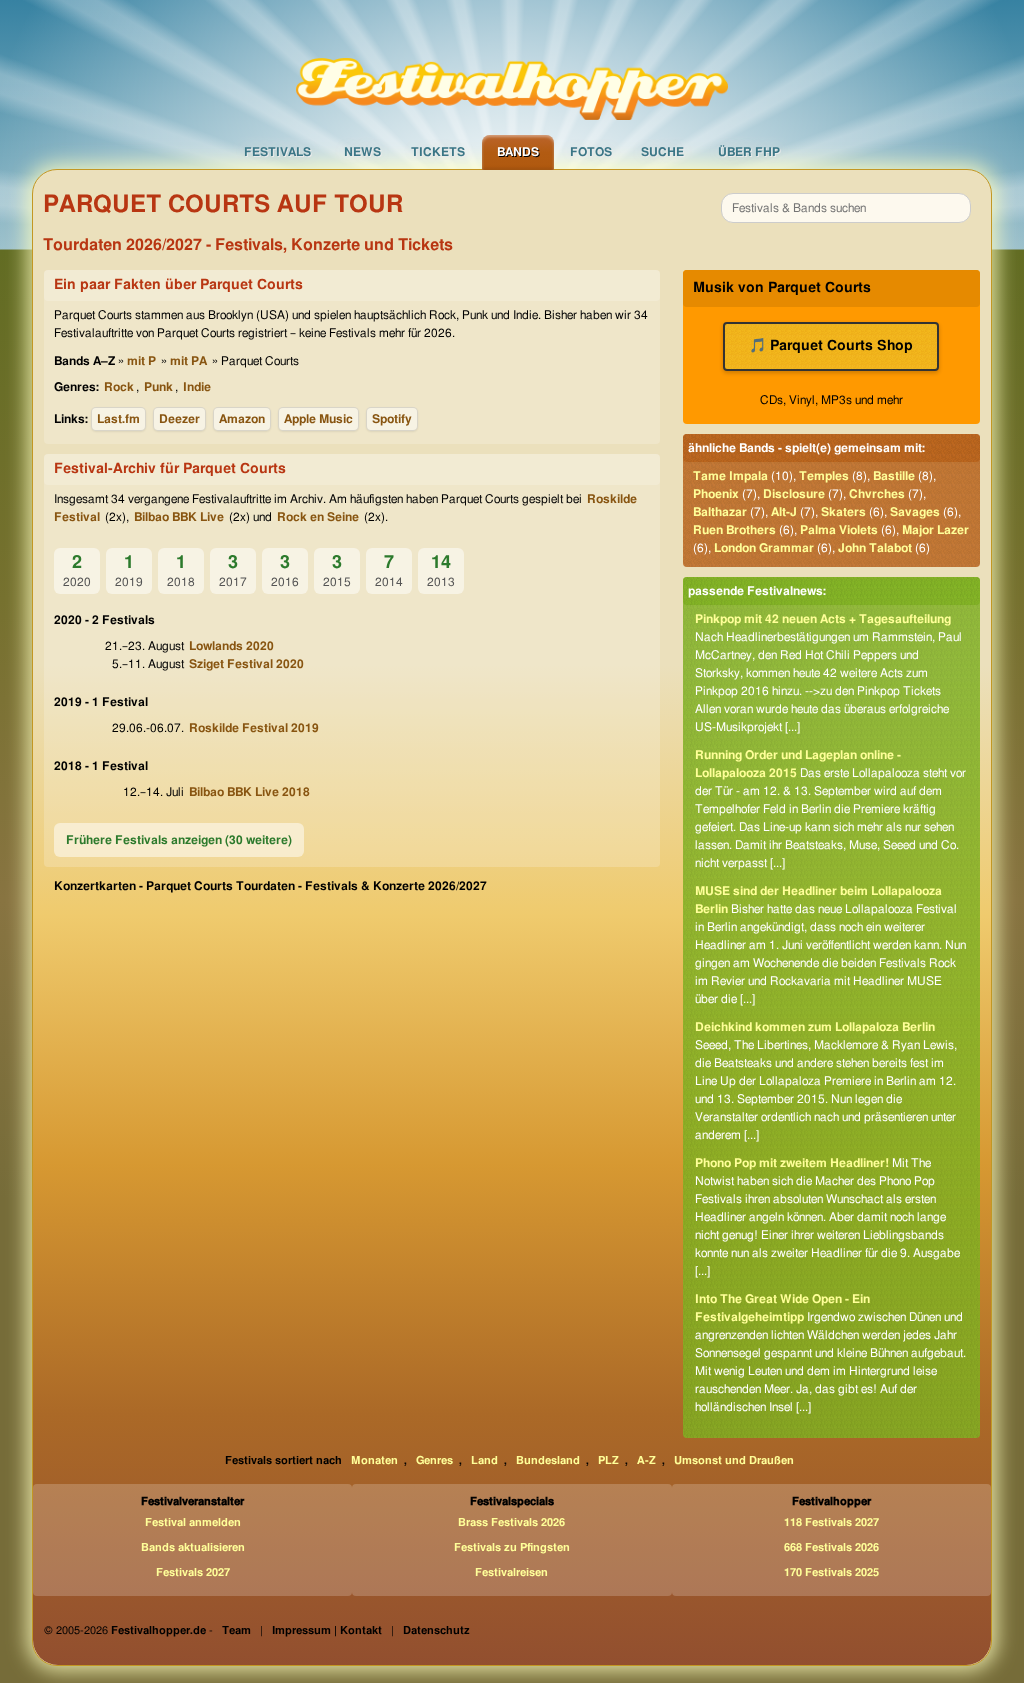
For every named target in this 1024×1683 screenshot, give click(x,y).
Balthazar (720, 512)
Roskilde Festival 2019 (254, 728)
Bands (518, 152)
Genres (434, 1460)
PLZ (608, 1460)
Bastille (894, 476)
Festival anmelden (193, 1522)
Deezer (179, 419)
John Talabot (875, 548)
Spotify (392, 419)
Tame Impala (730, 476)
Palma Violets (839, 530)
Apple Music (318, 419)
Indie (197, 387)
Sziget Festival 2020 (246, 664)
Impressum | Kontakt (327, 1630)
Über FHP (749, 152)
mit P (141, 361)
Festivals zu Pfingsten (512, 1547)
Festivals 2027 (193, 1572)
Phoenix (716, 494)
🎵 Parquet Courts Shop (831, 346)
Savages (915, 512)
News (362, 152)
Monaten (374, 1460)
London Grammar (764, 548)
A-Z (646, 1460)
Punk (158, 387)
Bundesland (548, 1460)
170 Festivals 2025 (831, 1572)
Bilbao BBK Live (179, 517)
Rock (119, 387)
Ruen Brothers (734, 530)
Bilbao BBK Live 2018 (249, 792)
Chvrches (877, 494)
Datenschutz (436, 1630)
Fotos (591, 152)
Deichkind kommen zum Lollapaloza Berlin (815, 1027)
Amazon (242, 419)
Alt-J (784, 512)
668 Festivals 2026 (831, 1547)
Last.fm (118, 419)
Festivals (277, 152)
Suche (662, 152)
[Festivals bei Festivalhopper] (512, 67)
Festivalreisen (511, 1572)
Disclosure (794, 494)
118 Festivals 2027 (831, 1522)
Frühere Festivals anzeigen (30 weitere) (179, 840)
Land (484, 1460)
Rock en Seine (318, 517)
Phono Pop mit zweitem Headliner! (792, 1163)
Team (236, 1630)
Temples (824, 476)
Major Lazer (935, 530)
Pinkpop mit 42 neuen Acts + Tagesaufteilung (823, 619)
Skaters (843, 512)
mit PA (188, 361)
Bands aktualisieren (193, 1547)
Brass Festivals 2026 (511, 1522)
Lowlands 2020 (231, 646)
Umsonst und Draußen (734, 1460)
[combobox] (846, 208)
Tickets (438, 152)
